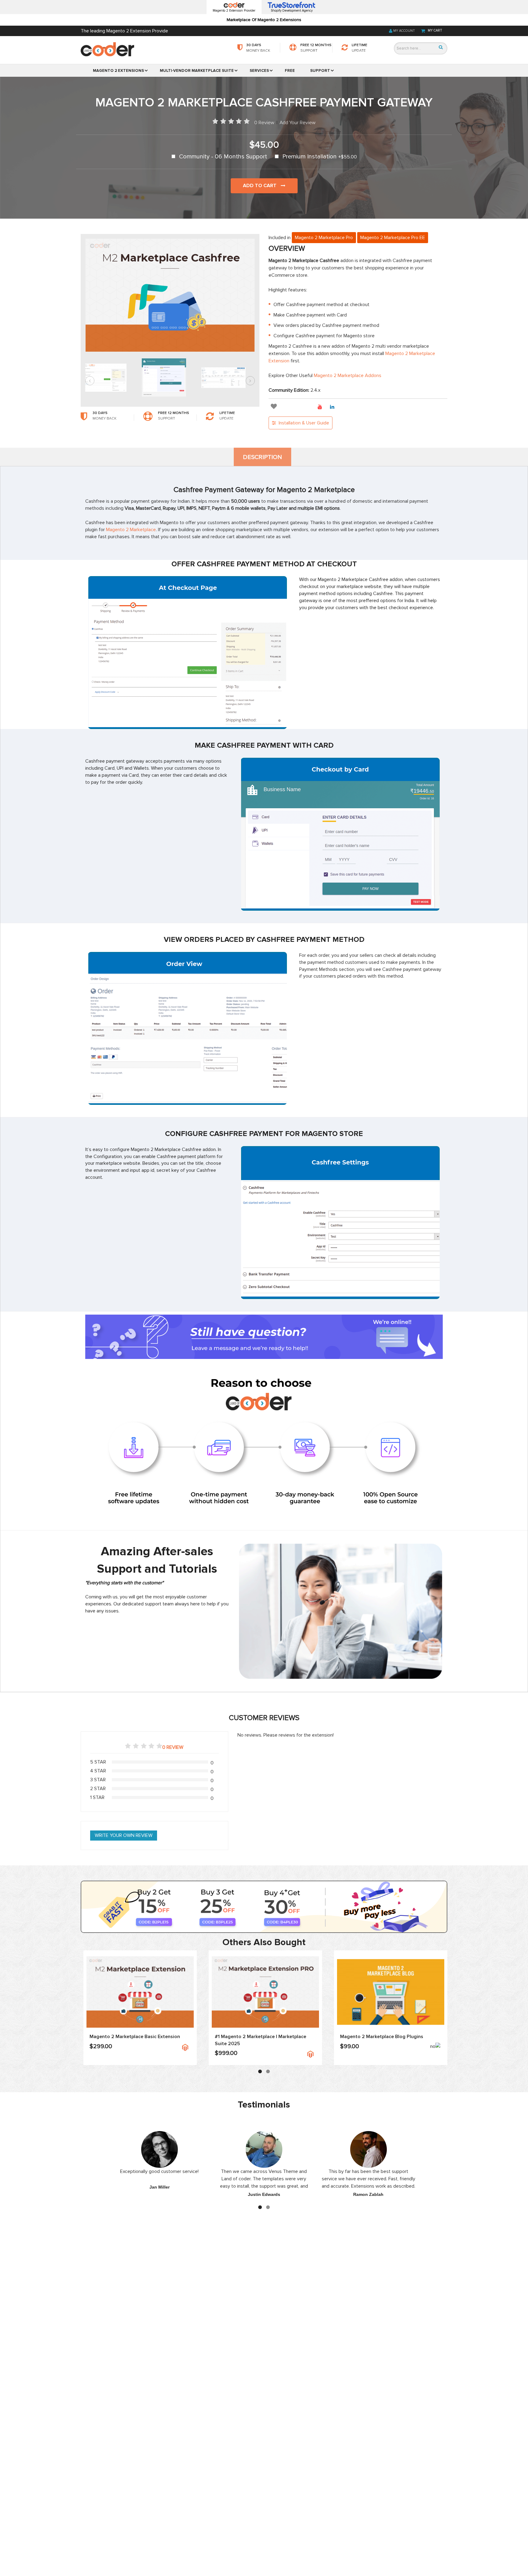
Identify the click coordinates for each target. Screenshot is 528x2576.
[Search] (441, 47)
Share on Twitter (310, 407)
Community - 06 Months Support (223, 157)
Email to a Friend (285, 407)
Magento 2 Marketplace (131, 530)
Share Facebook (297, 407)
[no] (435, 2048)
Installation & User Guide (303, 423)
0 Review (264, 123)
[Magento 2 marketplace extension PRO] (265, 1992)
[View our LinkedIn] (334, 407)
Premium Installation (320, 157)
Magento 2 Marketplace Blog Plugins (382, 2037)
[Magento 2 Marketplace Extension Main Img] (140, 1992)
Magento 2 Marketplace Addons (348, 376)
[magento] (185, 2047)
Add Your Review (298, 123)
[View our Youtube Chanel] (322, 407)
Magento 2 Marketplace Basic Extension (135, 2037)
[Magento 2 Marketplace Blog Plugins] (391, 1992)
